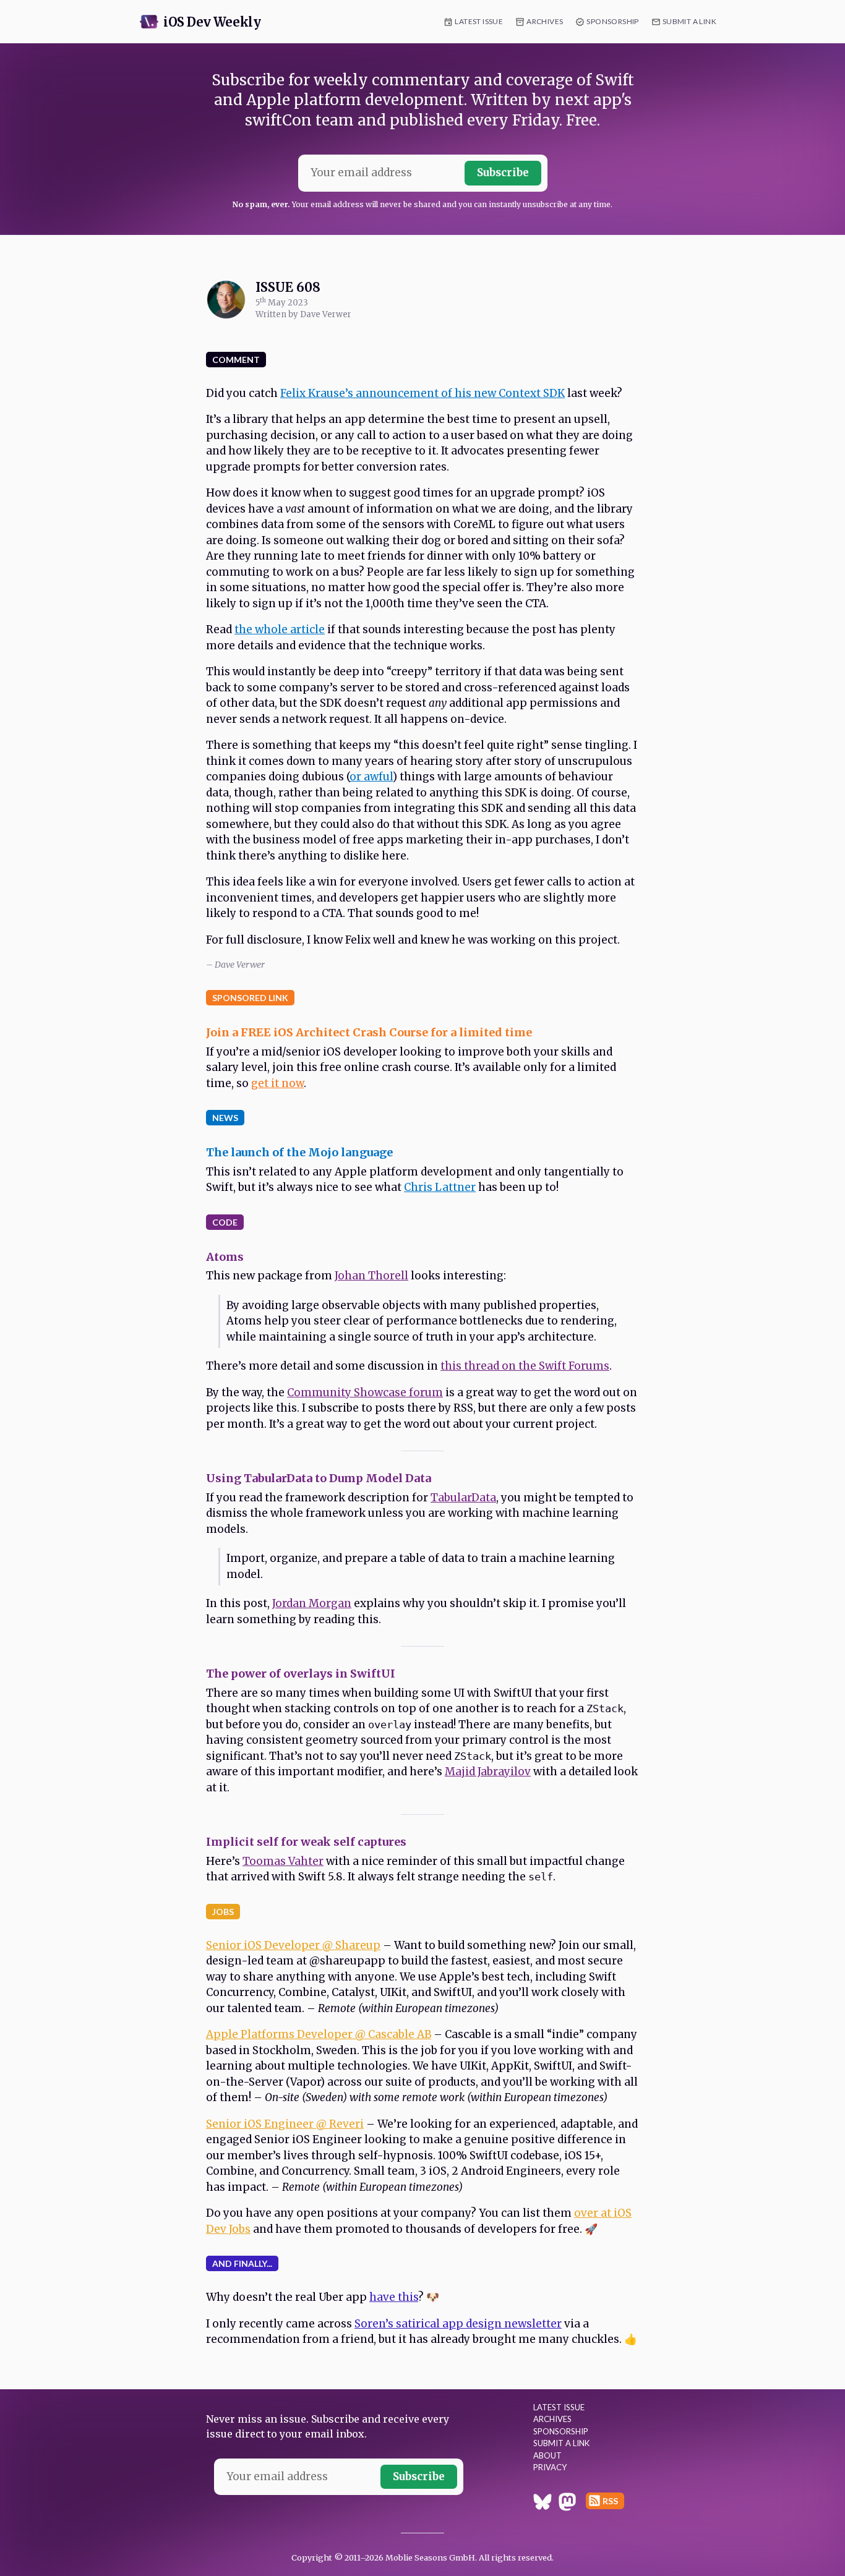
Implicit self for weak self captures (306, 1842)
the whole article (280, 629)
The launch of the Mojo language (299, 1152)
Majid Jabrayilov (488, 1772)
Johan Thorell (371, 1276)
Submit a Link (689, 21)
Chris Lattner (440, 1187)
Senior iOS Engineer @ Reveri (285, 2124)
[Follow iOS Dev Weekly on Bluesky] (543, 2504)
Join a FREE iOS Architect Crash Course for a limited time (369, 1032)
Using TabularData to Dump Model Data (319, 1478)
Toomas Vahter (283, 1861)
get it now (277, 1083)
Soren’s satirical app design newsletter (458, 2324)
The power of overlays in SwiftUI (301, 1674)
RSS (610, 2501)
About (547, 2455)
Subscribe (503, 173)
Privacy (550, 2467)
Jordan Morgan (312, 1603)
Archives (545, 21)
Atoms (225, 1257)
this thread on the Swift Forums (525, 1366)
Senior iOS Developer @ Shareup (293, 1945)
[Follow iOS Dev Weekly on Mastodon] (567, 2504)
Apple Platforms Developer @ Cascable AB (319, 2034)
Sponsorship (612, 21)
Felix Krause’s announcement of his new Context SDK (422, 393)
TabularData (463, 1498)
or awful (371, 777)
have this (394, 2297)
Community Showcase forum (365, 1392)
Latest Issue (479, 21)
